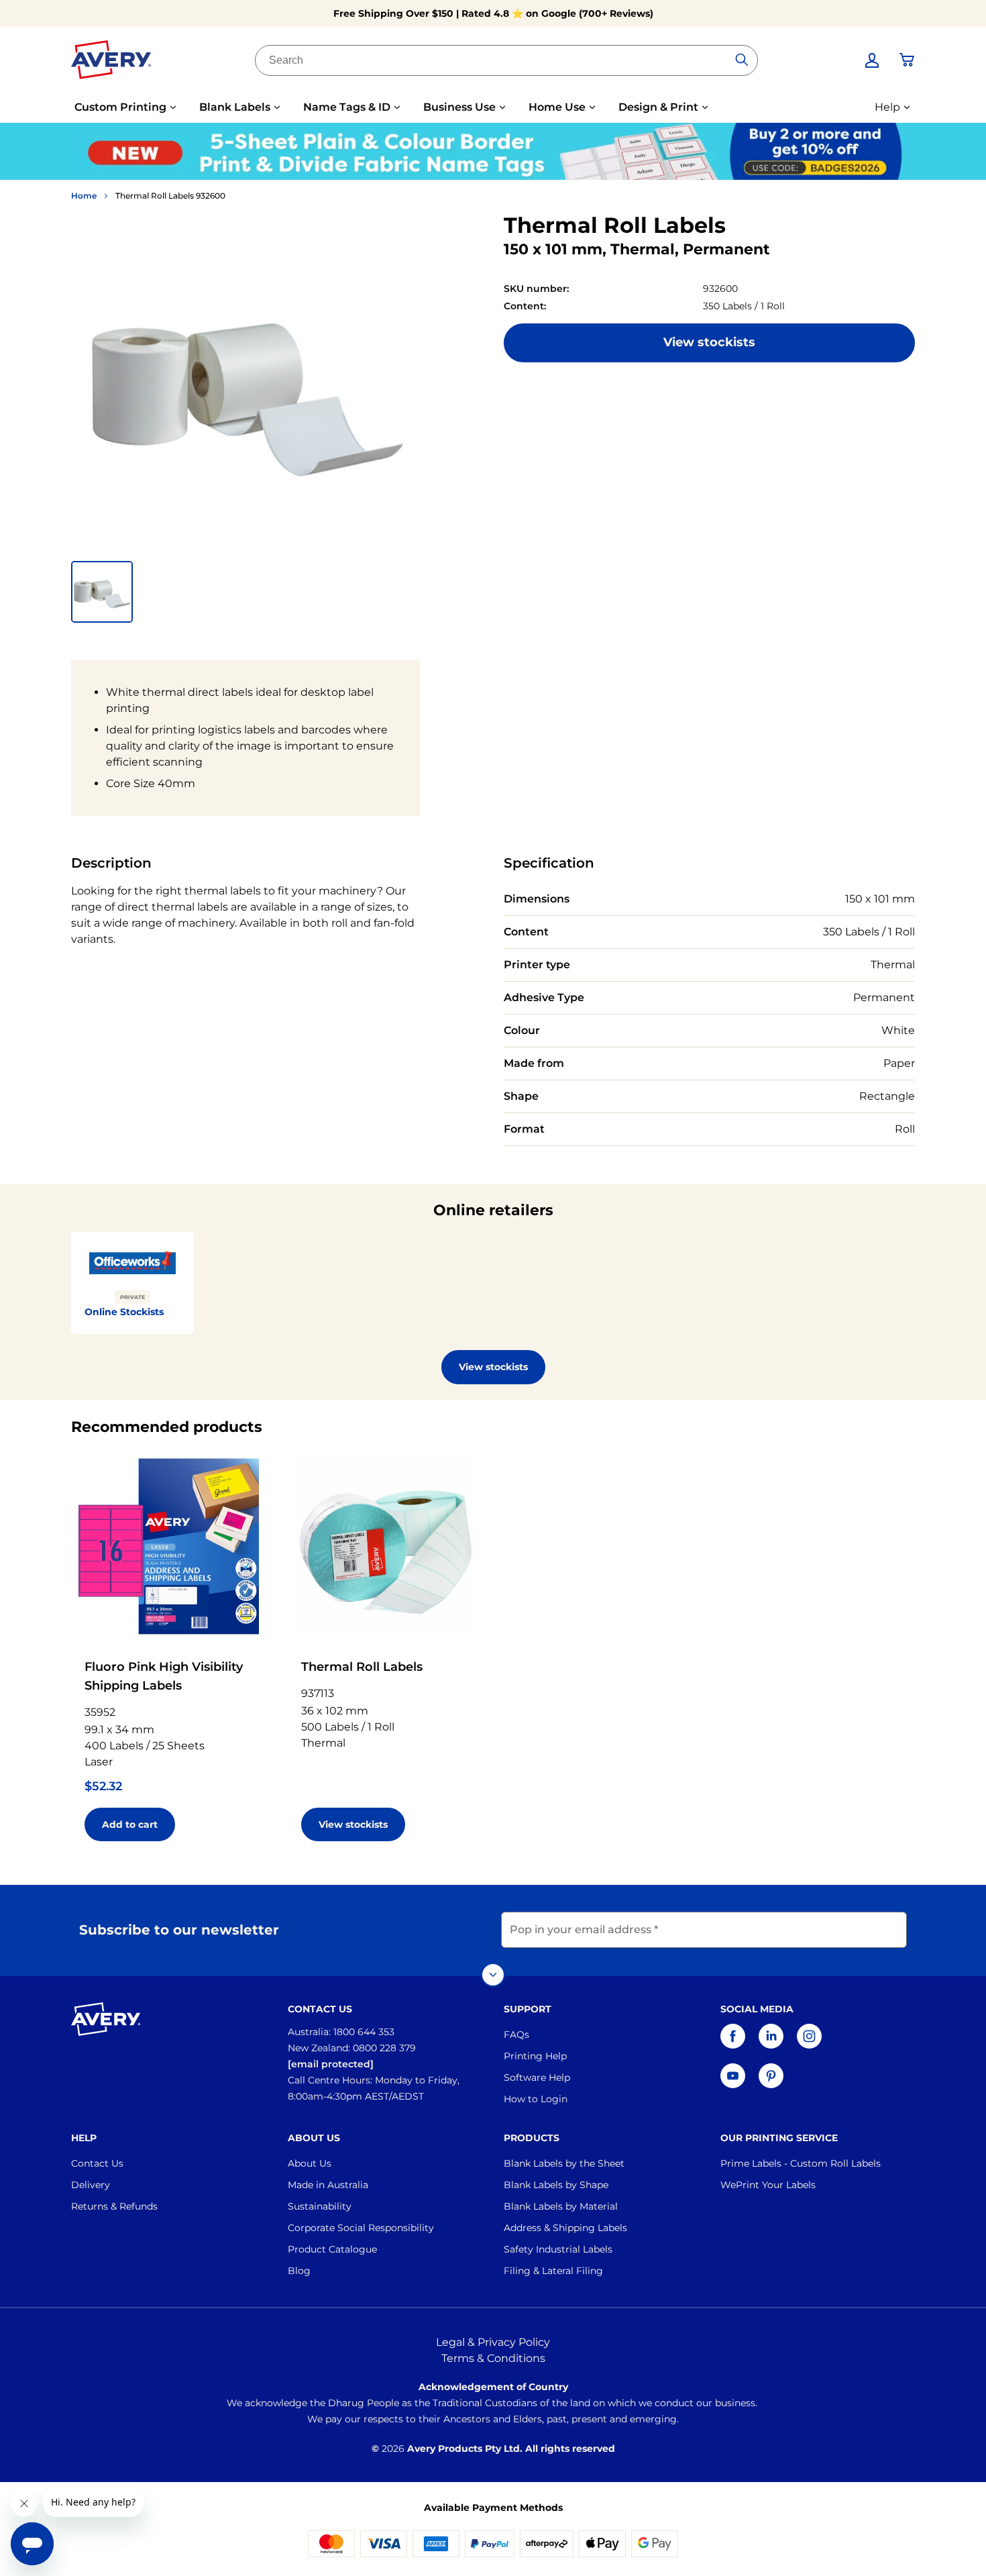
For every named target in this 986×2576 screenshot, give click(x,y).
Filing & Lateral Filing (553, 2271)
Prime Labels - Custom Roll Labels (801, 2163)
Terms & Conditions (493, 2358)
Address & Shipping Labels (565, 2228)
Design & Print (658, 107)
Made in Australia (328, 2185)
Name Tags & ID (347, 107)
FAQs (516, 2034)
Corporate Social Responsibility (361, 2228)
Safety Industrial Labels (558, 2249)
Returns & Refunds (114, 2206)
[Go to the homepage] (111, 62)
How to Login (536, 2099)
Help (887, 107)
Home (84, 196)
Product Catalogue (332, 2249)
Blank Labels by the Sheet (564, 2163)
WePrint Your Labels (768, 2185)
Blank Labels (235, 107)
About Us (310, 2163)
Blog (299, 2271)
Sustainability (320, 2206)
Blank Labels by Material (561, 2206)
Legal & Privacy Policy (493, 2342)
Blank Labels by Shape (556, 2185)
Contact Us (97, 2163)
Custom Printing (120, 107)
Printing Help (535, 2056)
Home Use (557, 107)
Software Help (537, 2077)
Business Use (459, 107)
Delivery (91, 2185)
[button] (102, 592)
